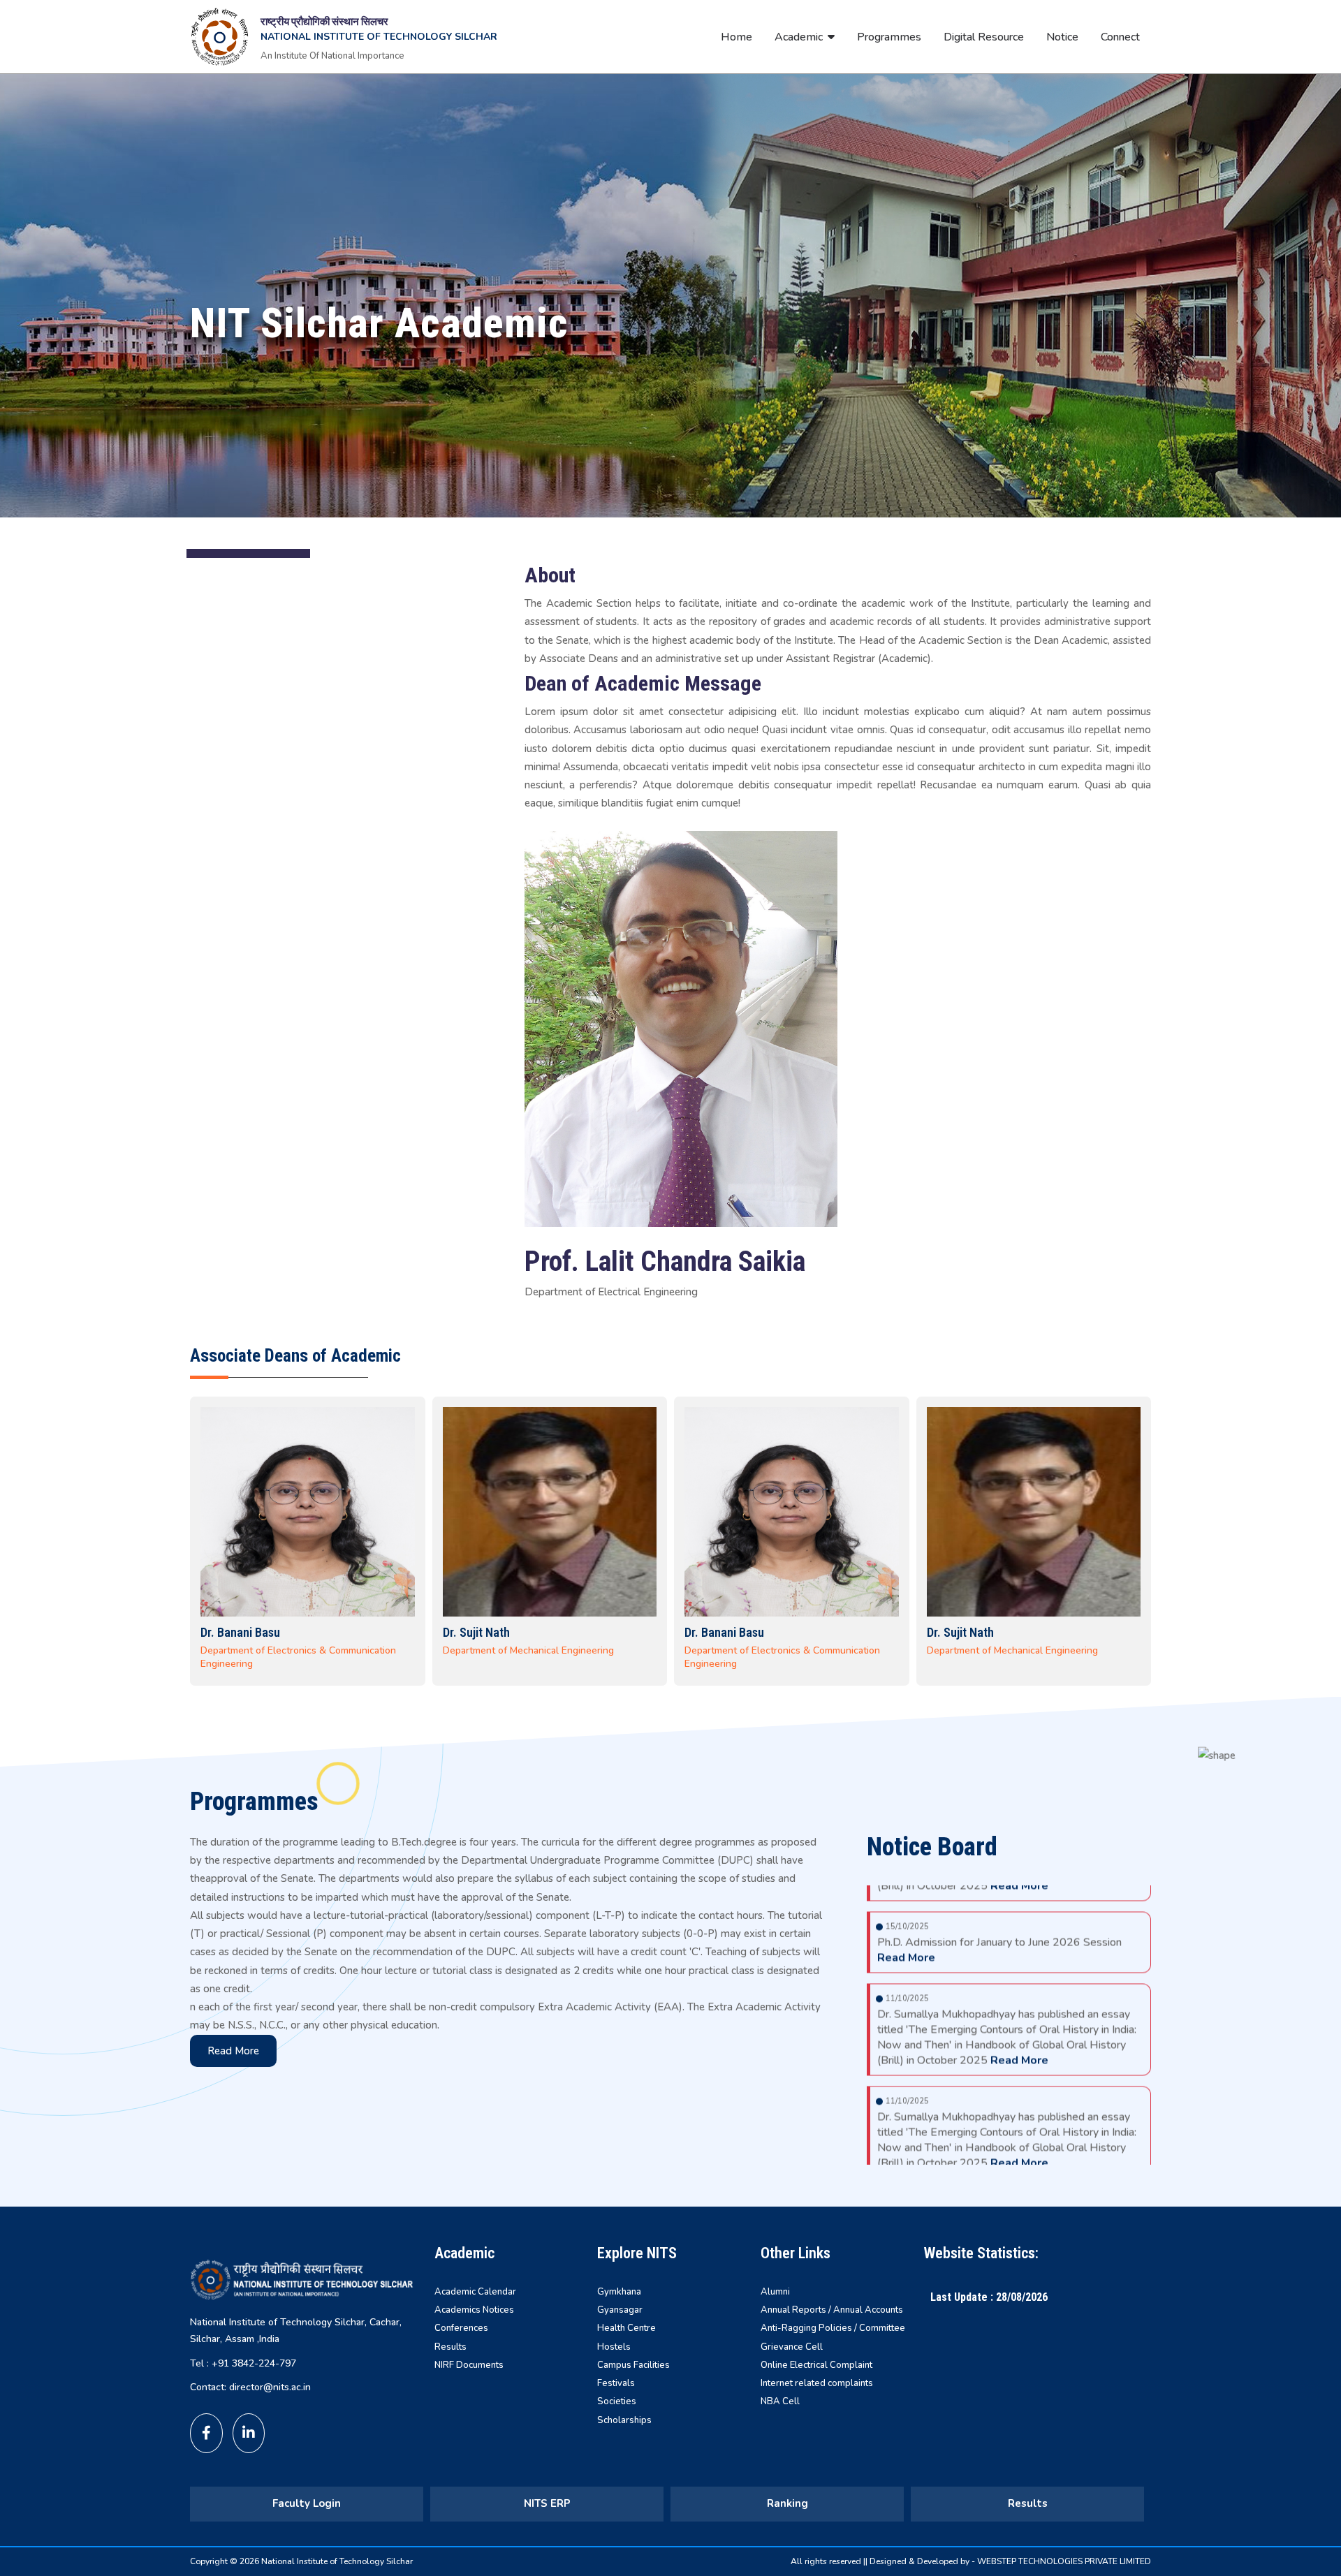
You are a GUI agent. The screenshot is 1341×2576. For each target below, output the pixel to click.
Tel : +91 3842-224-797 (243, 2363)
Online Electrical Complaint (816, 2365)
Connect (1120, 37)
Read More (233, 2051)
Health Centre (626, 2328)
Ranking (787, 2503)
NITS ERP (547, 2503)
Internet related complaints (817, 2383)
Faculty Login (307, 2503)
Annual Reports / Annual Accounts (832, 2310)
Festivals (616, 2383)
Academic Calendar (475, 2292)
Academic (799, 37)
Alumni (775, 2292)
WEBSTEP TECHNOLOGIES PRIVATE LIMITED (1064, 2561)
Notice (1062, 37)
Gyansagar (620, 2310)
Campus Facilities (633, 2365)
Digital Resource (984, 37)
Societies (617, 2401)
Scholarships (624, 2420)
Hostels (614, 2347)
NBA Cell (780, 2401)
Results (450, 2347)
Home (737, 37)
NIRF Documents (469, 2365)
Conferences (461, 2328)
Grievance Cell (792, 2347)
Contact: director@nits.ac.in (250, 2387)
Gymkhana (619, 2292)
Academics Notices (474, 2310)
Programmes (889, 37)
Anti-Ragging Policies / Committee (833, 2328)
